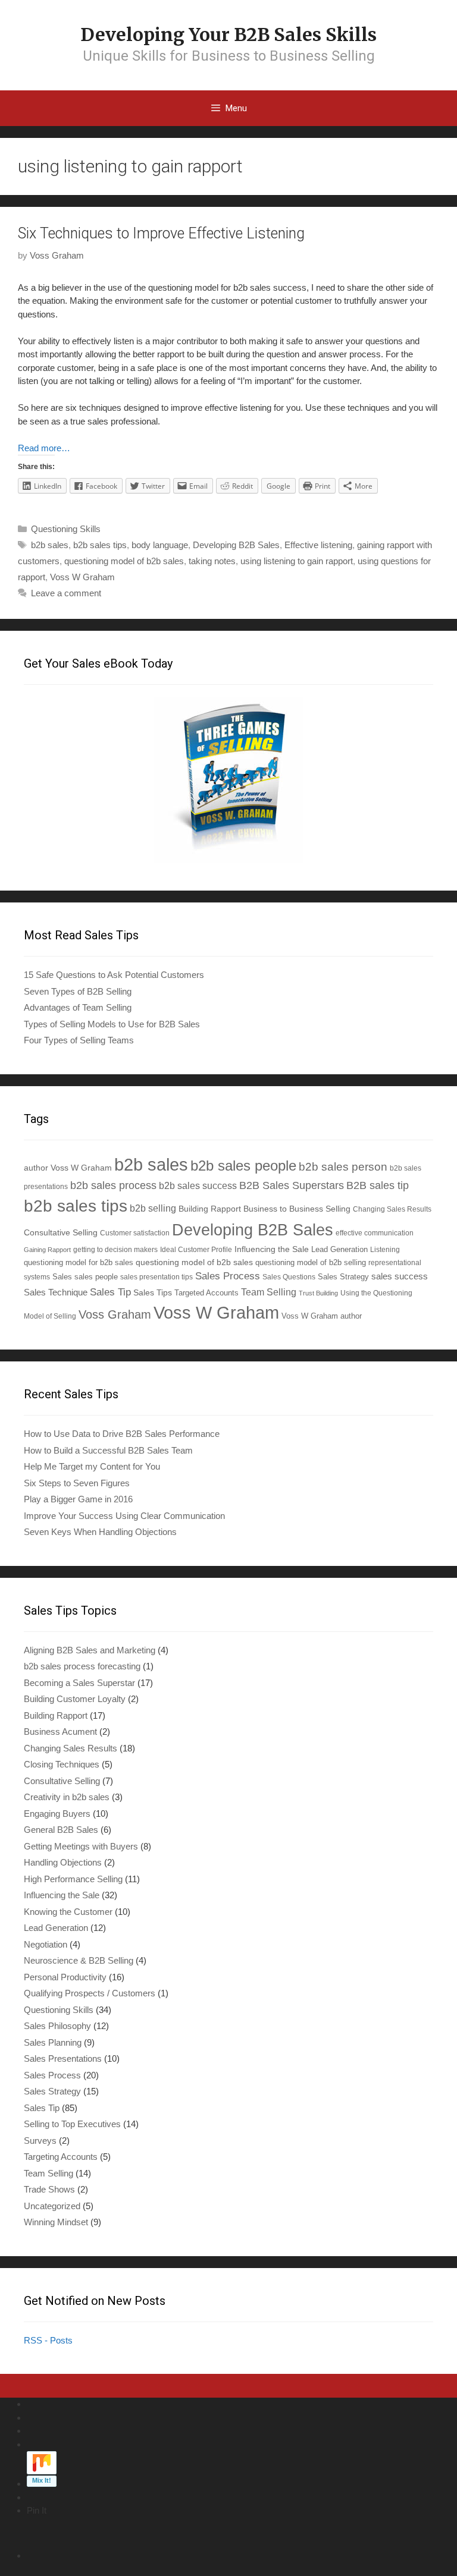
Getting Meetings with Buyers (81, 1846)
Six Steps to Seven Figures (77, 1483)
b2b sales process (113, 1185)
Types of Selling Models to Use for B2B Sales (112, 1024)
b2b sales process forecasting (82, 1666)
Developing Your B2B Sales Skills (228, 34)
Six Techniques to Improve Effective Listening (161, 233)
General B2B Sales (61, 1830)
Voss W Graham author (322, 1316)
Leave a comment (66, 593)
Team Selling (269, 1292)
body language (160, 545)
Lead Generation (339, 1250)
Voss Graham (115, 1314)
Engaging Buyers (57, 1814)
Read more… (44, 448)
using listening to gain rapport (297, 561)
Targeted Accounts (206, 1293)
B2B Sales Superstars (292, 1185)
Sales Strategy (343, 1277)
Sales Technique (56, 1292)
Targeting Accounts (61, 2157)
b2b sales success (198, 1186)
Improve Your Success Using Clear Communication (124, 1516)
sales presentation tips (156, 1277)
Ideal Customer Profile (196, 1249)
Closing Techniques (62, 1764)
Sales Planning (53, 2042)
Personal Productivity (65, 1977)
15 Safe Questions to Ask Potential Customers (114, 975)
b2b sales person (343, 1166)
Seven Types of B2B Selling (78, 991)
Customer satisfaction (135, 1233)
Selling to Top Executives (72, 2124)
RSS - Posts (48, 2340)
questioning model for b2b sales (79, 1263)
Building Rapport (210, 1209)
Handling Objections (63, 1862)
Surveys (40, 2141)
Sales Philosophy (57, 2026)
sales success (400, 1276)
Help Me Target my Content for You (92, 1466)
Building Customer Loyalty (75, 1699)
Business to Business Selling (297, 1209)
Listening (385, 1249)
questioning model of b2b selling (311, 1262)
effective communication (375, 1233)
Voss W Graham (82, 577)
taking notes (212, 561)
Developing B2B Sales (236, 545)
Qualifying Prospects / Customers (90, 1993)
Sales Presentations (63, 2058)
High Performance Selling (73, 1879)
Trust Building (318, 1293)
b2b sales (50, 545)
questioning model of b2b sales (124, 561)
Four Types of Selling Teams (79, 1040)
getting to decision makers (115, 1249)
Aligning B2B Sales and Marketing (90, 1650)
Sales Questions (289, 1277)
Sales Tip (110, 1292)
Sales (62, 1277)
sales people (96, 1277)
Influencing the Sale (272, 1249)
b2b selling (153, 1208)
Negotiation (46, 1944)
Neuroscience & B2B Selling (79, 1960)
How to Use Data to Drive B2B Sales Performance (122, 1434)
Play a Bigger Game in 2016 (78, 1499)
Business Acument (60, 1732)
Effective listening (318, 545)
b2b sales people (243, 1166)
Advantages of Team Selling (78, 1007)
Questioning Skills (66, 529)
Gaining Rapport (47, 1250)
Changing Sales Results (392, 1209)
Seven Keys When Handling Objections (100, 1532)
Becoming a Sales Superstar (79, 1683)
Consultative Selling (61, 1232)
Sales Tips (153, 1292)
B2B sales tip (378, 1185)
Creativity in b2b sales (67, 1797)
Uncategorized (52, 2206)
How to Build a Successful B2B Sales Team (108, 1450)
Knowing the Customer (68, 1912)
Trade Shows (49, 2189)
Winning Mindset (56, 2222)
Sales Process (228, 1276)
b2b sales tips (100, 545)
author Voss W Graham (68, 1168)
